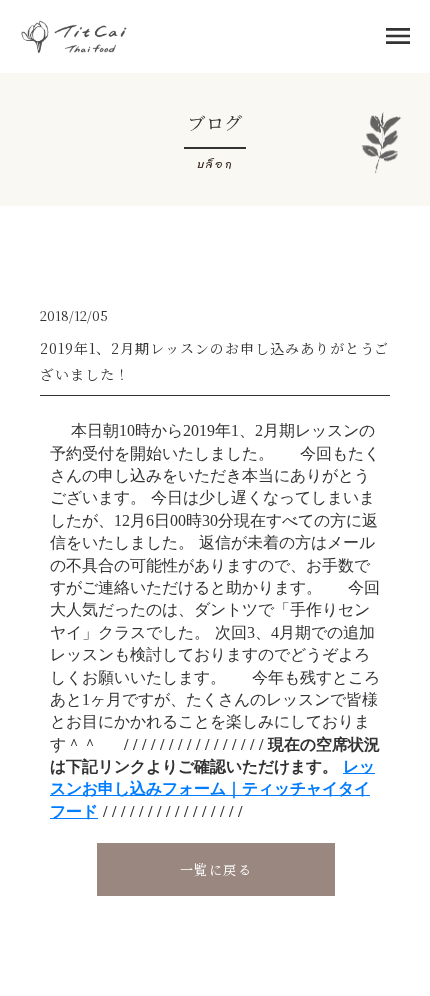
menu (398, 36)
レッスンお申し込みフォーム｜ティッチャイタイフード (212, 789)
